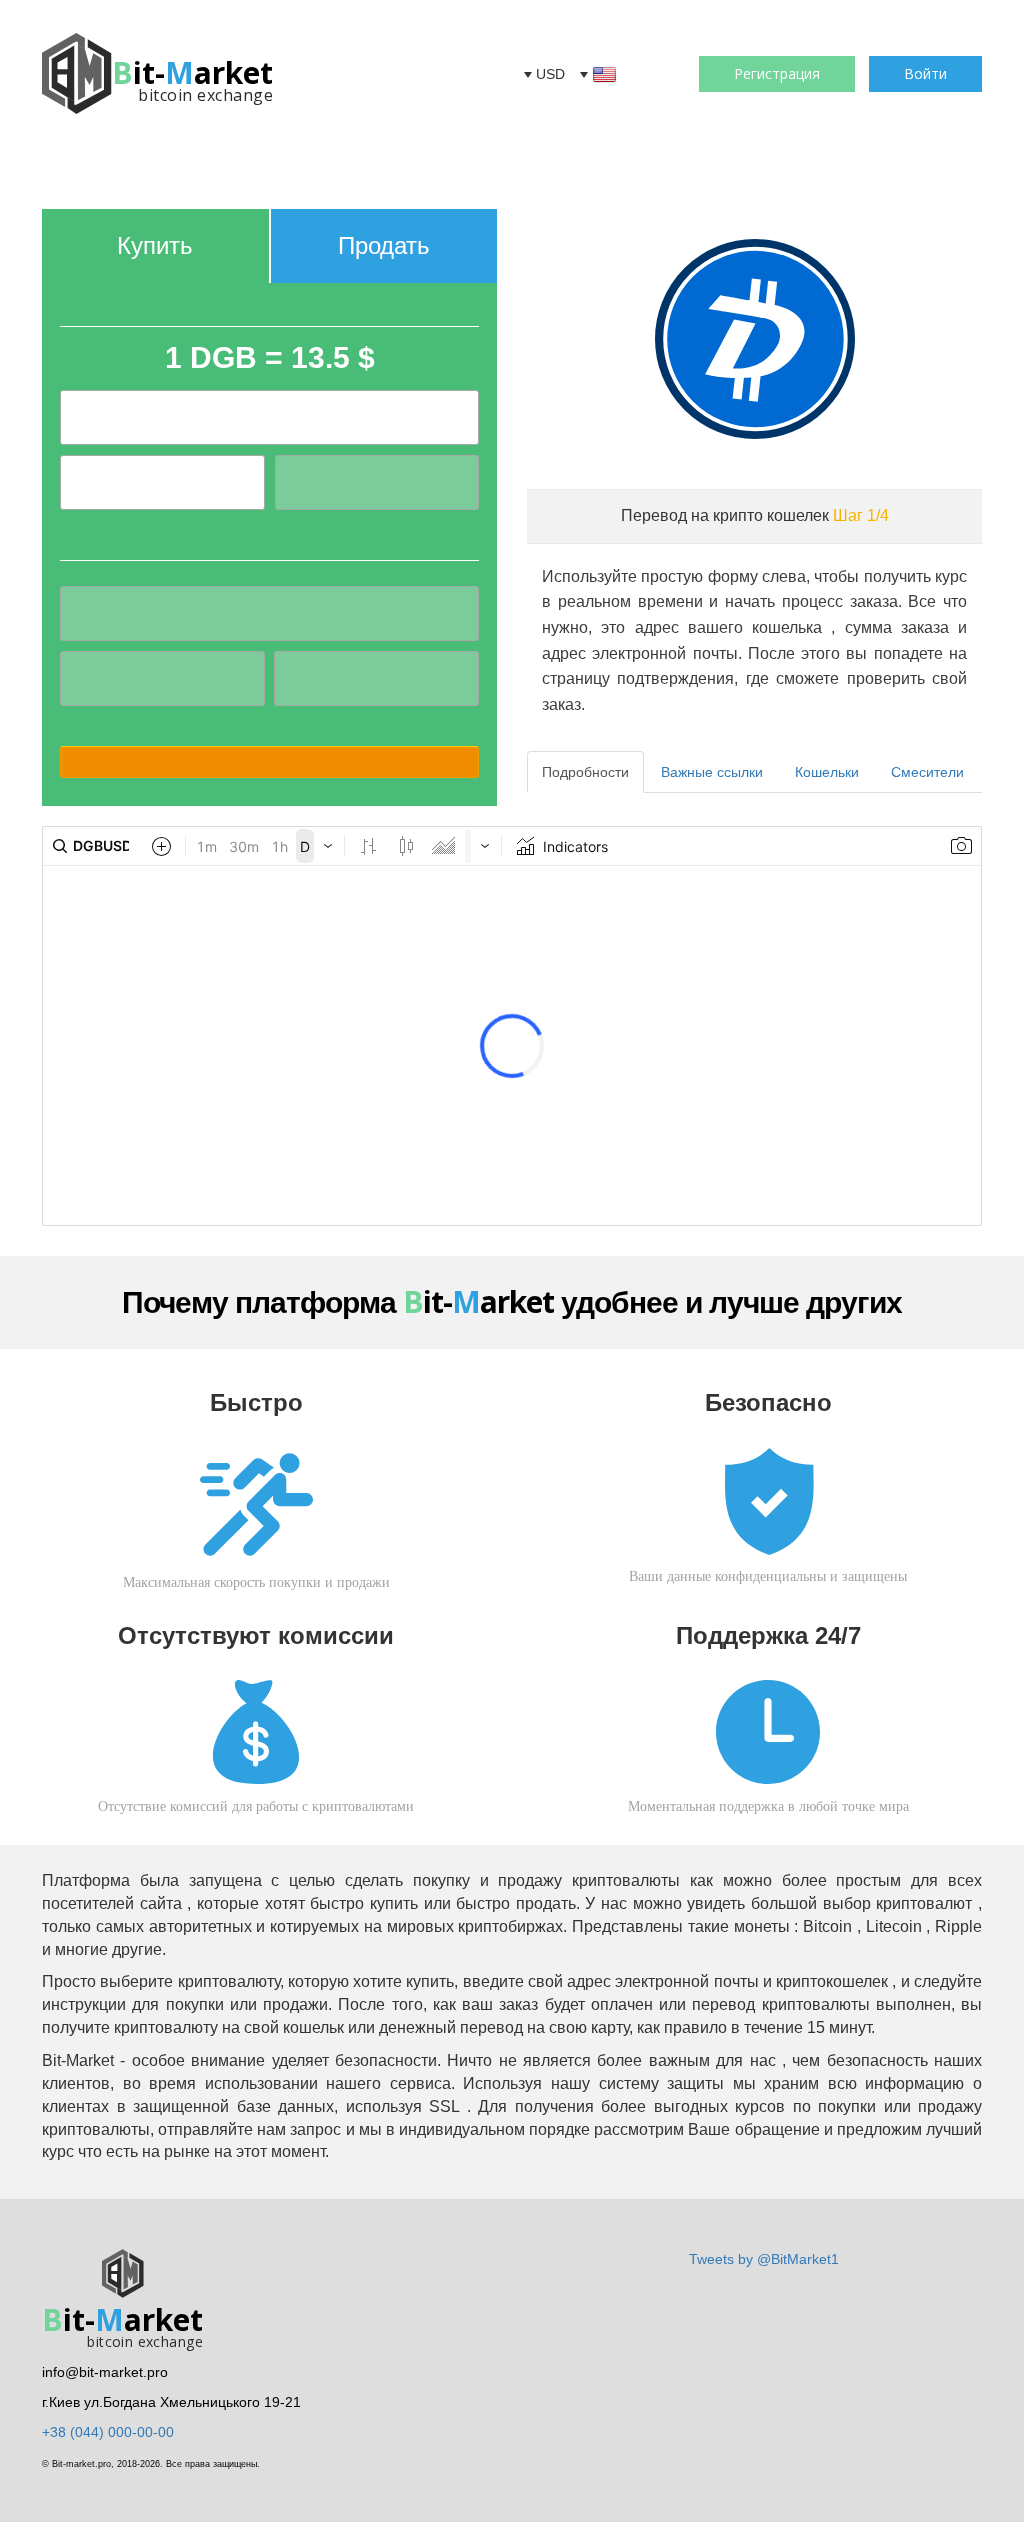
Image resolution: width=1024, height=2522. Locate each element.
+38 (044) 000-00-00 (108, 2432)
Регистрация (777, 73)
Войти (925, 73)
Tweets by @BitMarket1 (764, 2259)
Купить (155, 245)
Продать (384, 245)
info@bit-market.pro (105, 2372)
